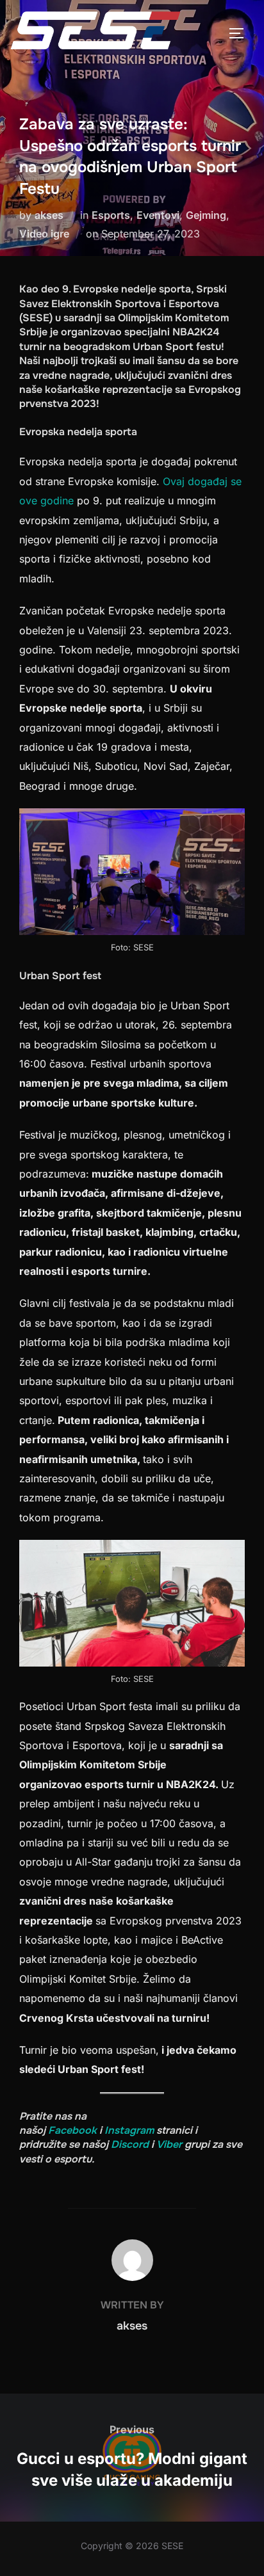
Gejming (206, 215)
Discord (130, 2144)
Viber (169, 2144)
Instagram (129, 2130)
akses (49, 215)
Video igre (44, 234)
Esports (111, 215)
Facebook (72, 2130)
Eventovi (158, 215)
